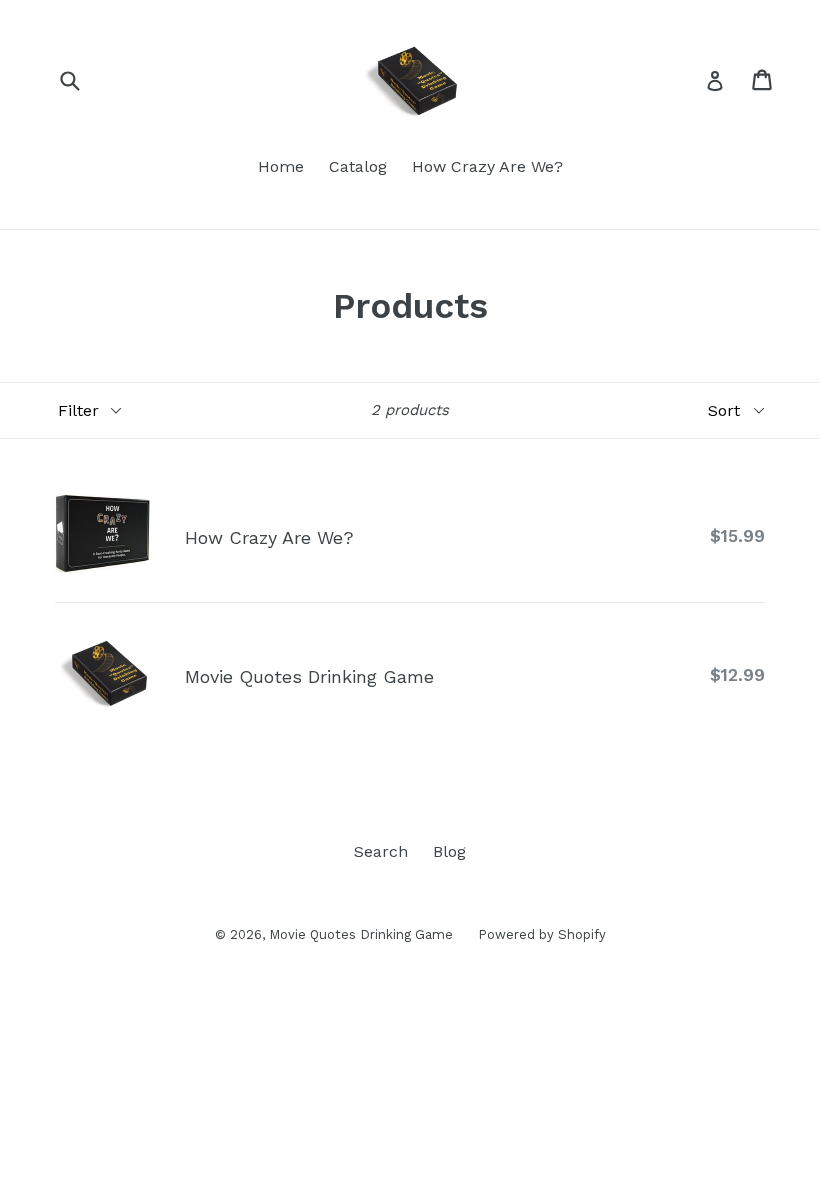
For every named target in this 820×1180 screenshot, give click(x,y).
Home (281, 166)
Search (381, 851)
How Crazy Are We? (487, 166)
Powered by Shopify (542, 934)
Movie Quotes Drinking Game (361, 934)
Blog (449, 851)
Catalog (358, 166)
